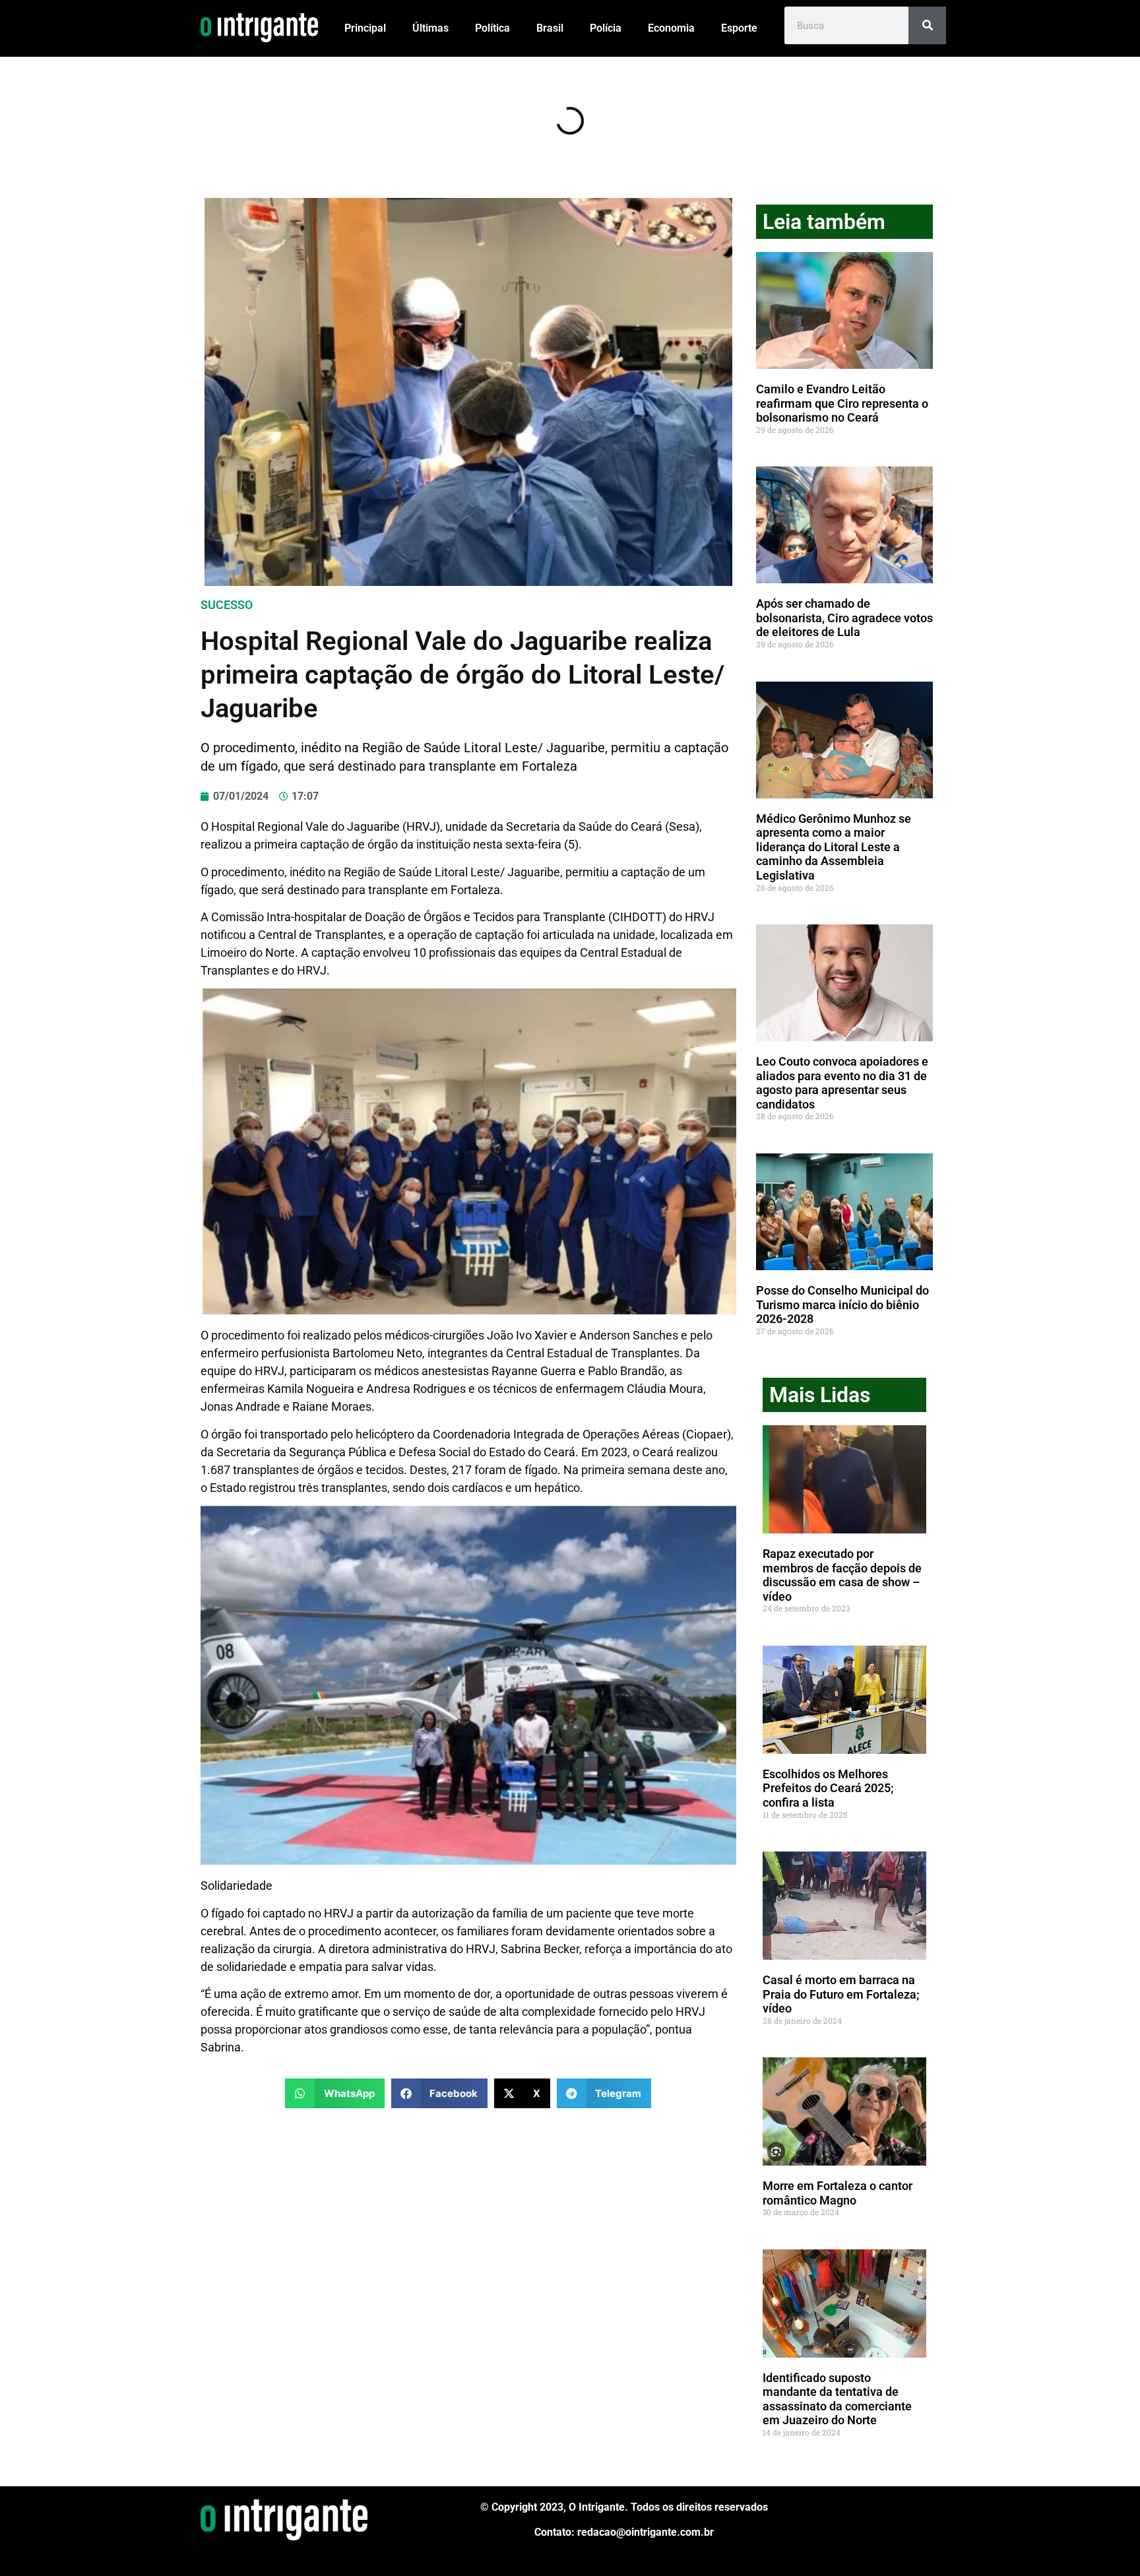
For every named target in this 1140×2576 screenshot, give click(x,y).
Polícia (606, 28)
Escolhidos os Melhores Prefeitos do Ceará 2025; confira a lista (828, 1788)
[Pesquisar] (927, 25)
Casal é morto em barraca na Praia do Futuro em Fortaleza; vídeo (841, 1994)
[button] (335, 2093)
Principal (365, 28)
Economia (671, 28)
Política (492, 28)
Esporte (739, 28)
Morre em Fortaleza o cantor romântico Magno (838, 2193)
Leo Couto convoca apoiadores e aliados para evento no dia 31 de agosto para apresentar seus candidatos (842, 1083)
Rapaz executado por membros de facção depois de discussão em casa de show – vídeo (842, 1575)
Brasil (550, 28)
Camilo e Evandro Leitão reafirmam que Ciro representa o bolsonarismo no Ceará (842, 403)
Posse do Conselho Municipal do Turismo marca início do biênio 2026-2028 (842, 1304)
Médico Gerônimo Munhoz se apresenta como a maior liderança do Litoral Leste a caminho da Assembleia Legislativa (834, 847)
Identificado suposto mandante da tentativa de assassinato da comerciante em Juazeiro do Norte (837, 2399)
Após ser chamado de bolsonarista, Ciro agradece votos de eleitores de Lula (844, 618)
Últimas (430, 28)
